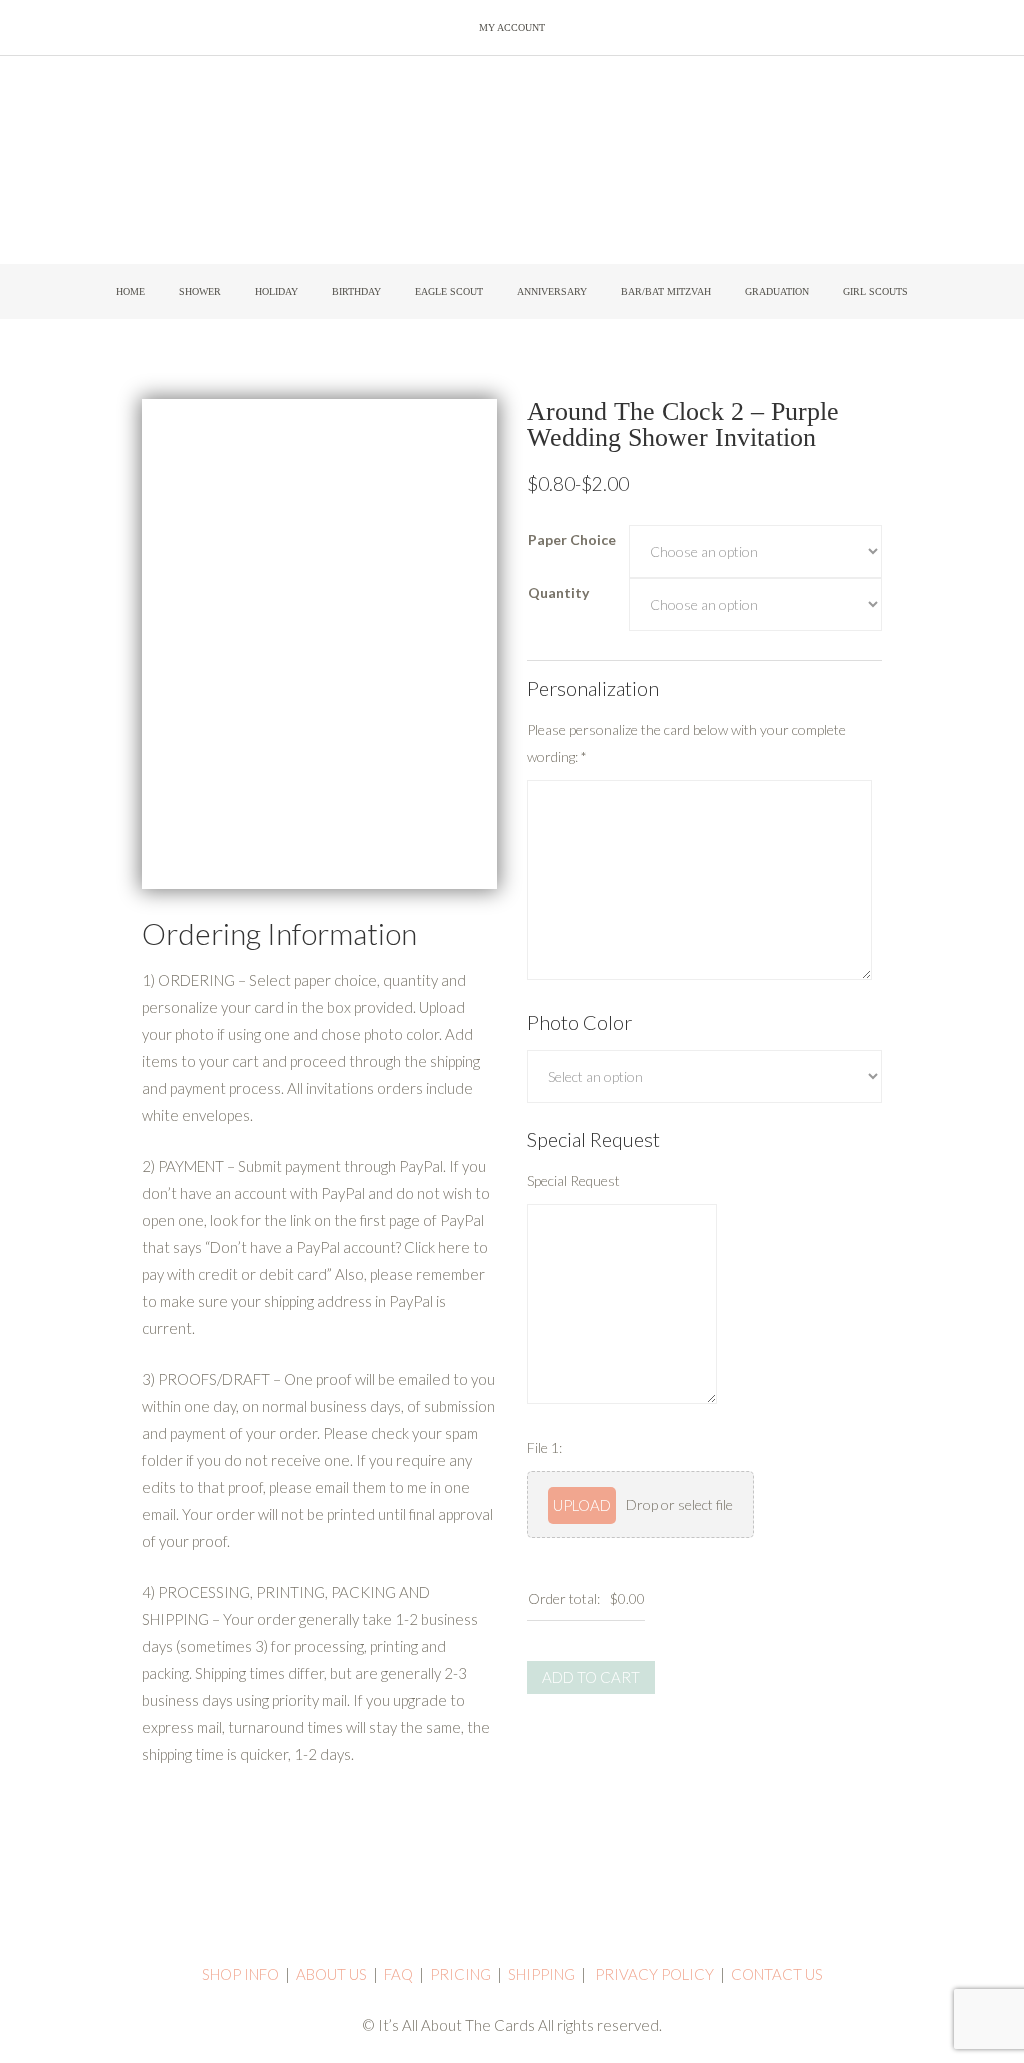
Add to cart (591, 1677)
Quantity (558, 592)
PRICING (460, 1974)
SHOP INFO (240, 1974)
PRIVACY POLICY (654, 1974)
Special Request (573, 1180)
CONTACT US (777, 1974)
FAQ (398, 1974)
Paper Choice (572, 539)
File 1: (544, 1447)
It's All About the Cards (512, 165)
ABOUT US (331, 1974)
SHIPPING (541, 1974)
